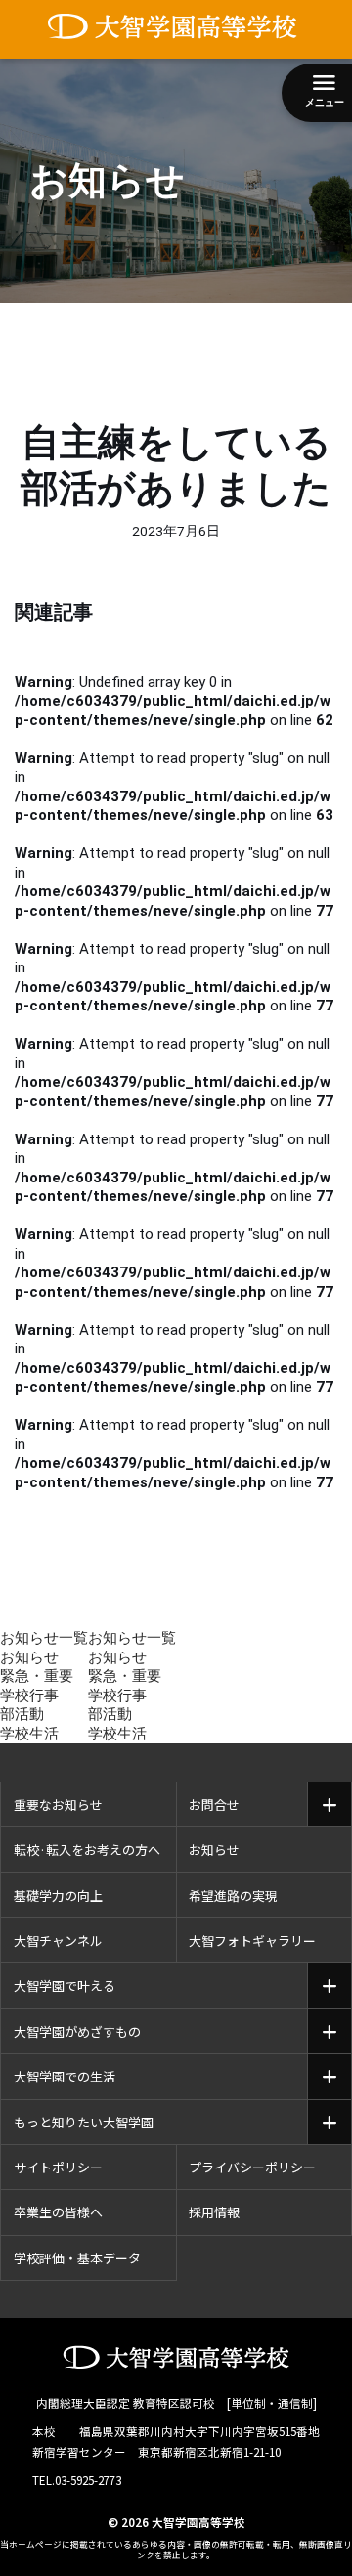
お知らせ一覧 (44, 1638)
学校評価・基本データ (77, 2258)
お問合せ (214, 1804)
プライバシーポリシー (252, 2167)
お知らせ (29, 1657)
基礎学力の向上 (58, 1895)
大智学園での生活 (65, 2076)
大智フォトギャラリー (252, 1940)
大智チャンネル (58, 1940)
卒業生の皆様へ (58, 2212)
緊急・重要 (37, 1676)
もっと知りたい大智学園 (84, 2122)
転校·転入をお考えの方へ (87, 1849)
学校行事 (29, 1696)
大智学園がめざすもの (77, 2031)
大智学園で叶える (65, 1985)
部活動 (22, 1714)
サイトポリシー (58, 2167)
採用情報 (214, 2212)
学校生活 (29, 1734)
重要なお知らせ (58, 1804)
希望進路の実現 (233, 1895)
